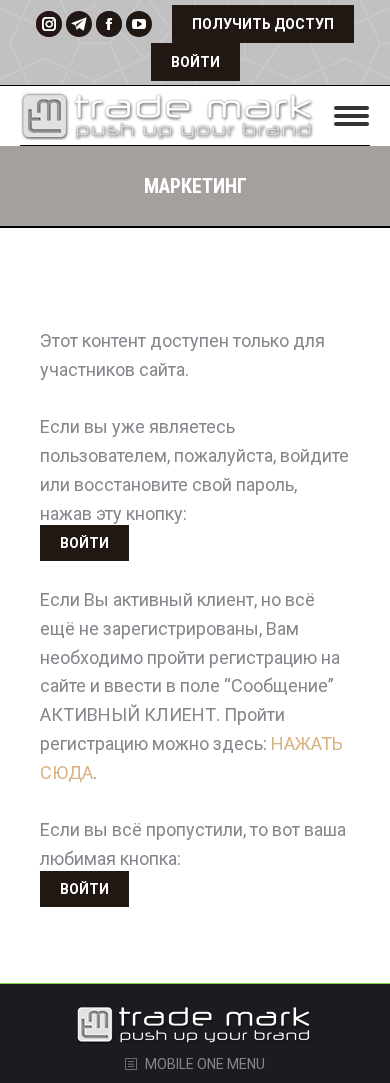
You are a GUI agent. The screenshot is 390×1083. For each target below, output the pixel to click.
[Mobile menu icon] (351, 116)
